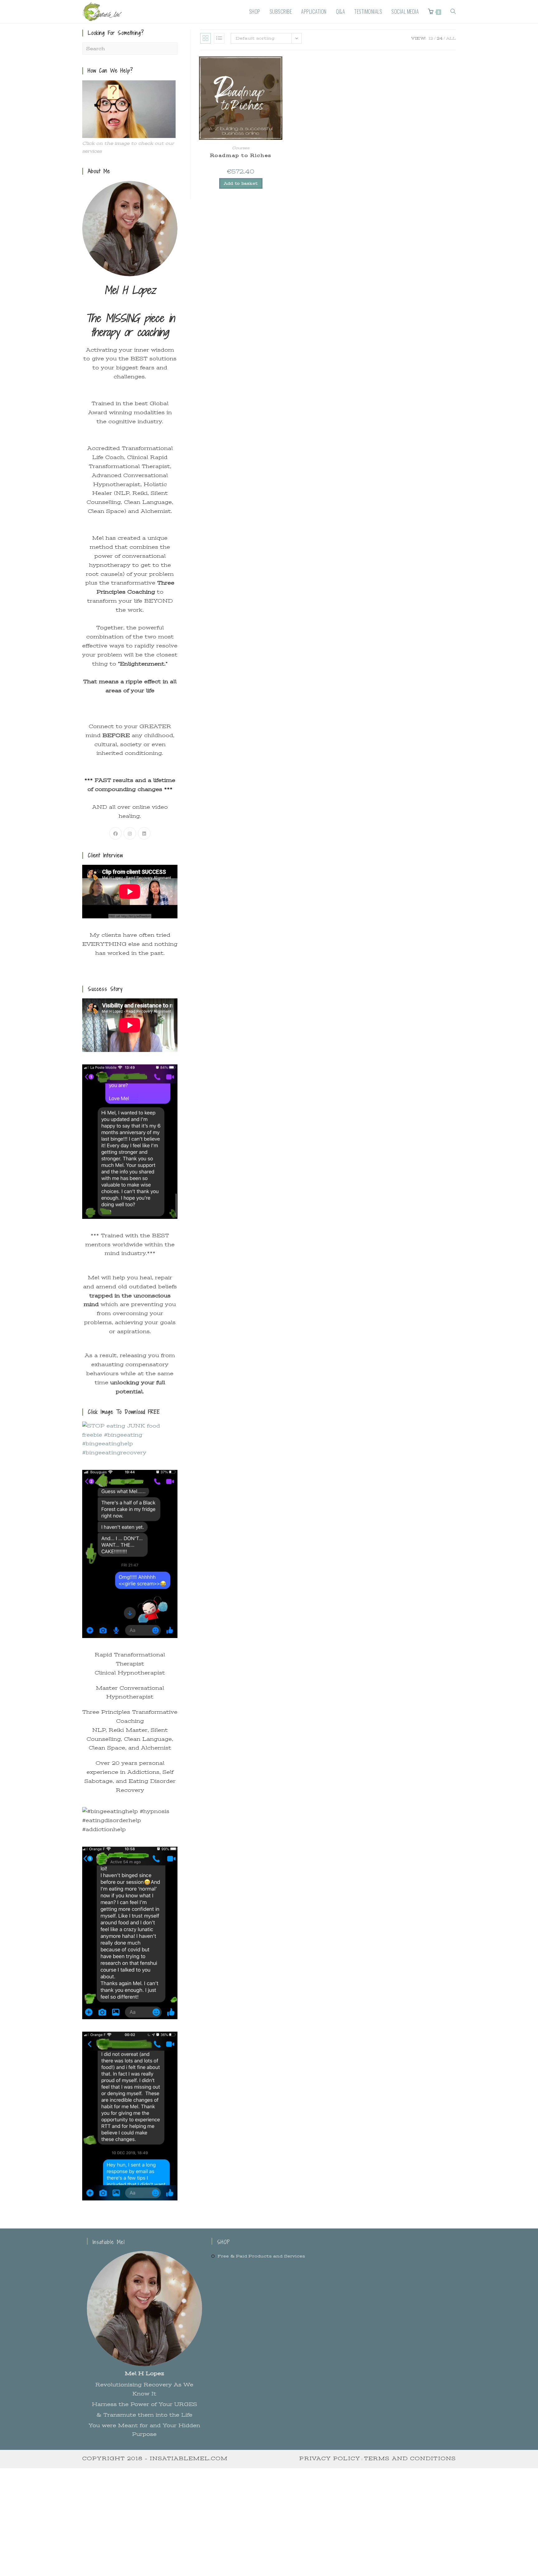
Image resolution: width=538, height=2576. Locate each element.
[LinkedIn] (144, 833)
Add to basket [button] (241, 183)
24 (440, 38)
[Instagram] (130, 833)
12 (431, 38)
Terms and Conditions (410, 2459)
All (451, 38)
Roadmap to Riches (241, 155)
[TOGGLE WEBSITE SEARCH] (453, 12)
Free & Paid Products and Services (261, 2256)
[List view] (219, 38)
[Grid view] (205, 38)
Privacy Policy (330, 2459)
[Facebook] (116, 833)
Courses (241, 148)
